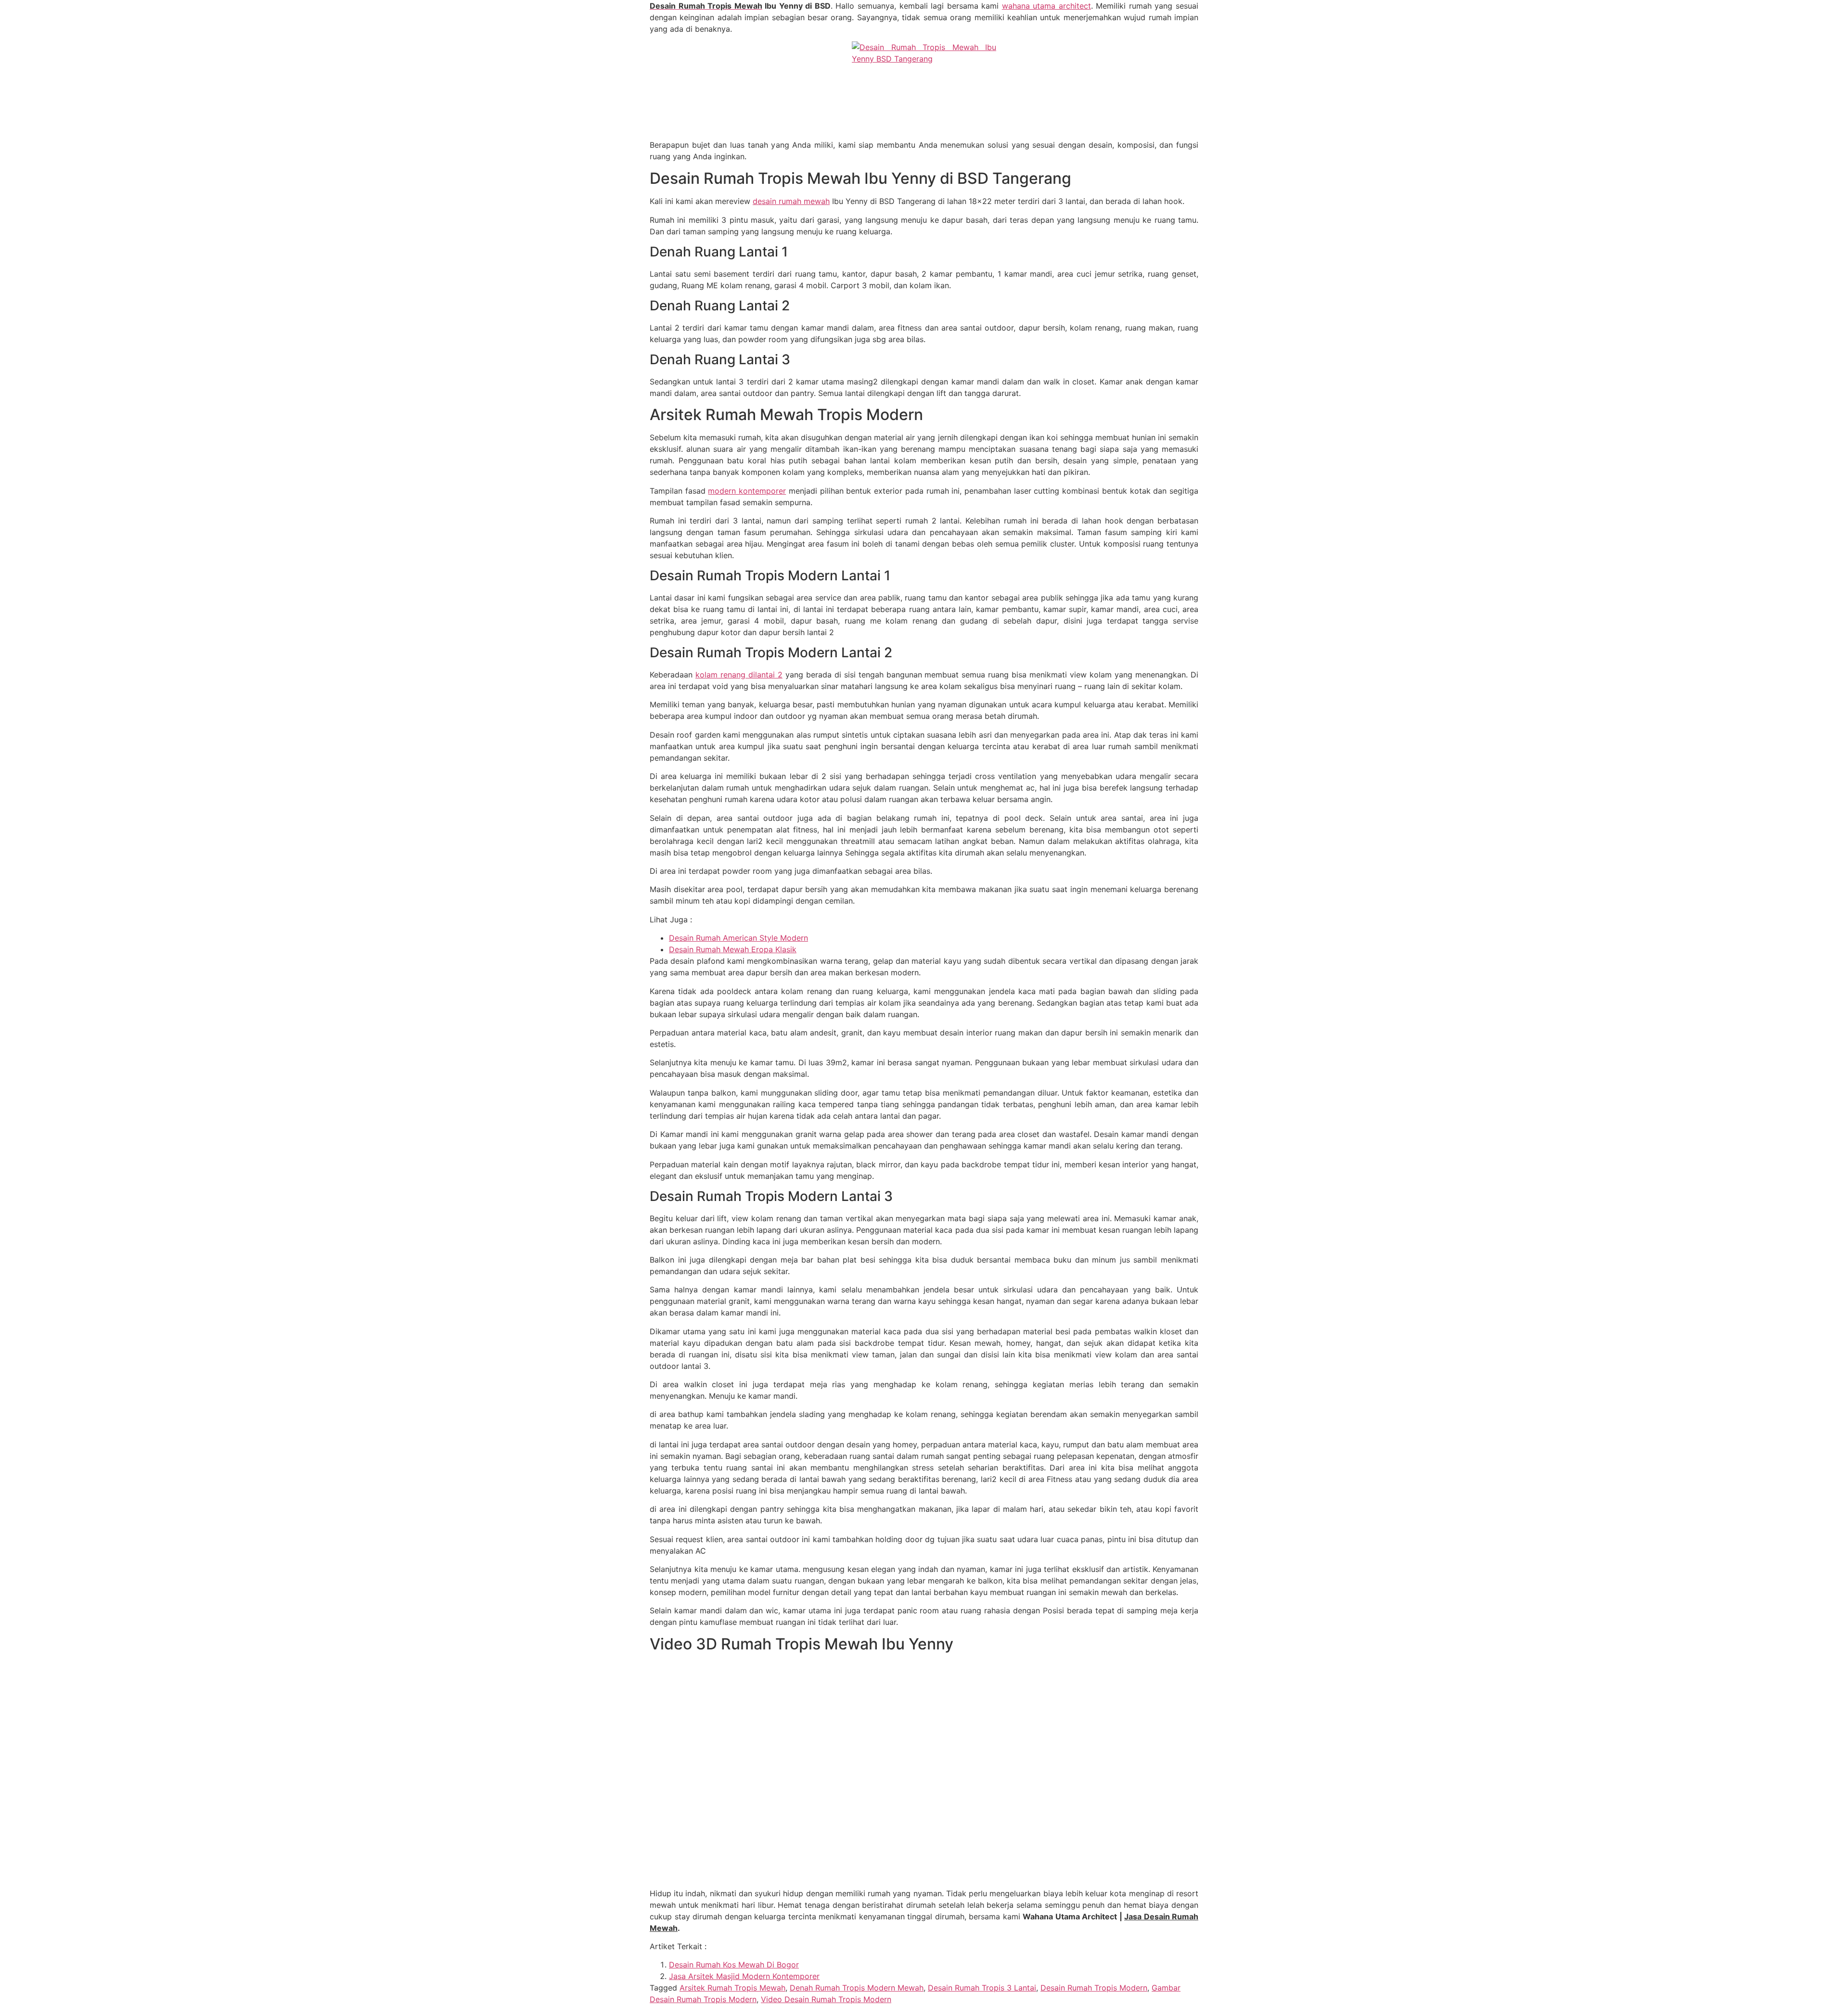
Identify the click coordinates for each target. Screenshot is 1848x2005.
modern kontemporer (747, 491)
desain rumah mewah (791, 201)
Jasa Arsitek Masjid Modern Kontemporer (744, 1976)
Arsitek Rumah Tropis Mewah (732, 1988)
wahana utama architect (1046, 6)
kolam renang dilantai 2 (739, 675)
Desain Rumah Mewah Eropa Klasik (733, 949)
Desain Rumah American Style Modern (738, 938)
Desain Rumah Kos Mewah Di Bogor (734, 1965)
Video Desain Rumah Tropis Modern (826, 1999)
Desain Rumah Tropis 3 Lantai (982, 1988)
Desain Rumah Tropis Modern (1094, 1988)
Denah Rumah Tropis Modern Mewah (857, 1988)
